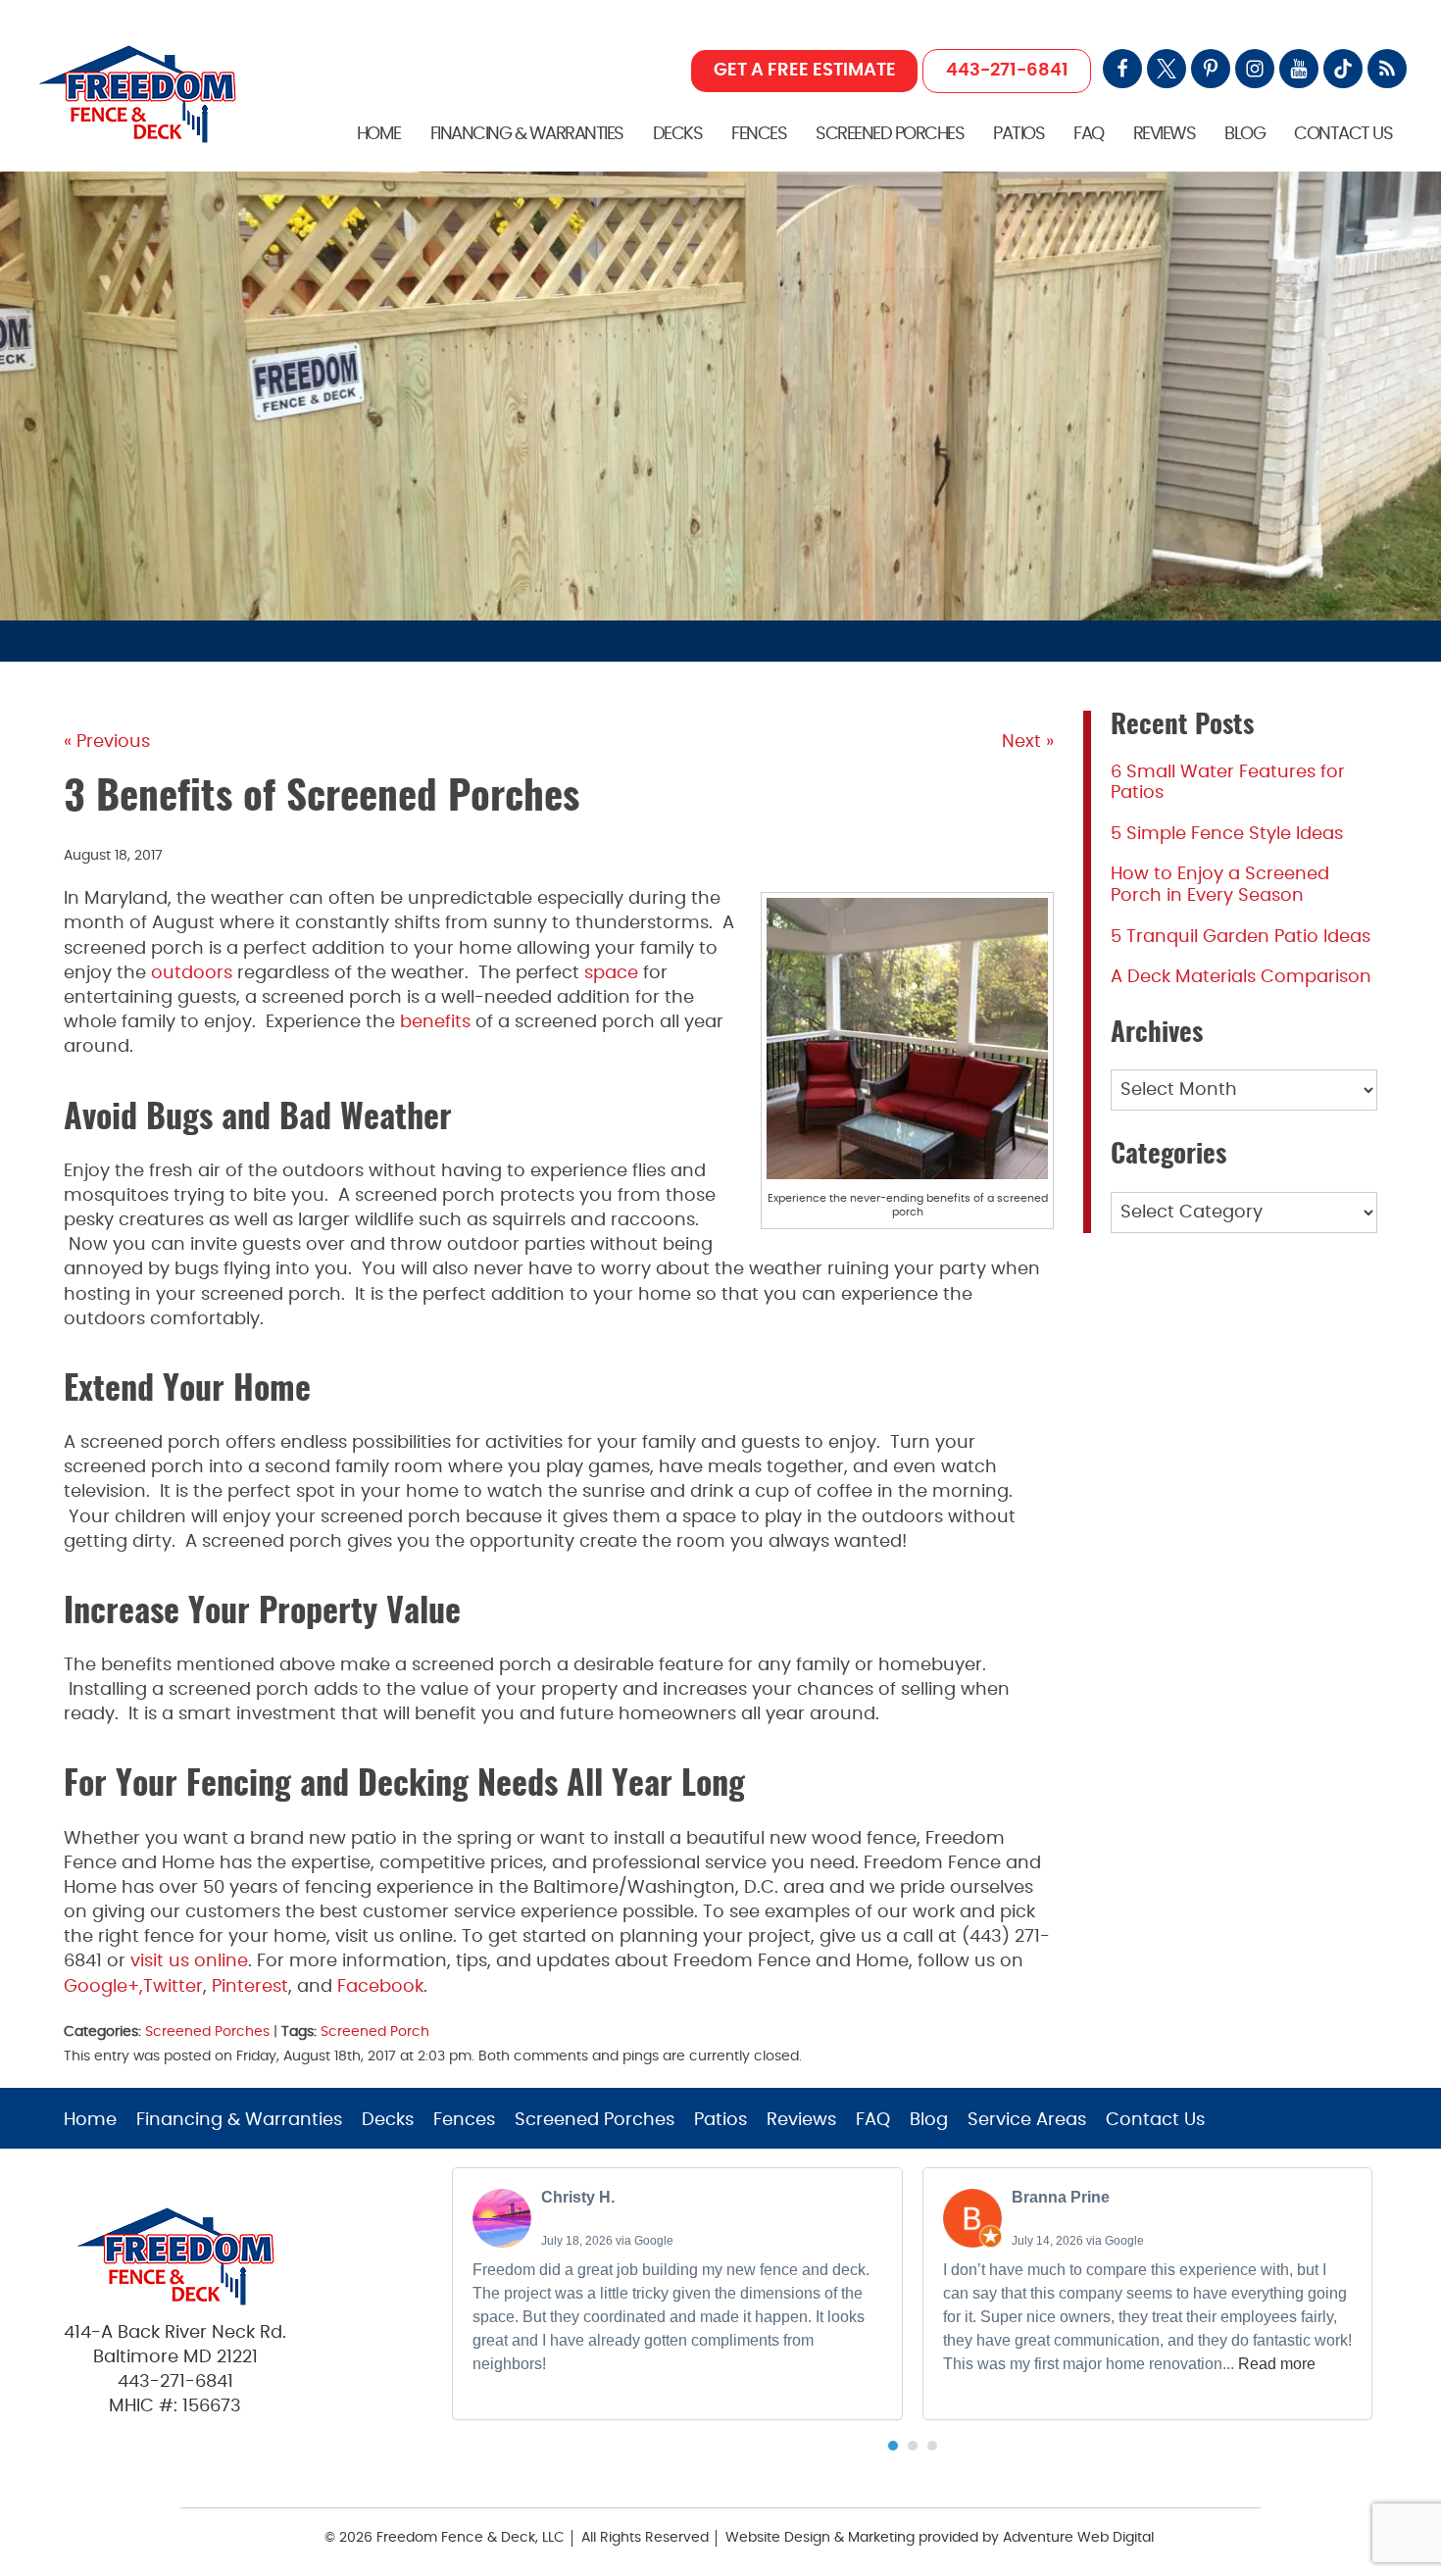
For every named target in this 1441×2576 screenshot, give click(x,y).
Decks (678, 134)
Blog (1244, 134)
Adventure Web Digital (1078, 2538)
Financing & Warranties (527, 134)
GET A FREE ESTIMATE (805, 71)
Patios (1019, 134)
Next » (1028, 742)
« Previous (107, 742)
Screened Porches (890, 134)
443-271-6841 (1007, 71)
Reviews (1165, 134)
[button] (893, 2446)
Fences (759, 134)
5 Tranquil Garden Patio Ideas (1241, 937)
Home (379, 134)
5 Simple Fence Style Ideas (1227, 834)
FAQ (1089, 134)
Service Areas (1027, 2120)
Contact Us (1343, 134)
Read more (1277, 2364)
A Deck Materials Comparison (1241, 977)
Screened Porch (375, 2031)
